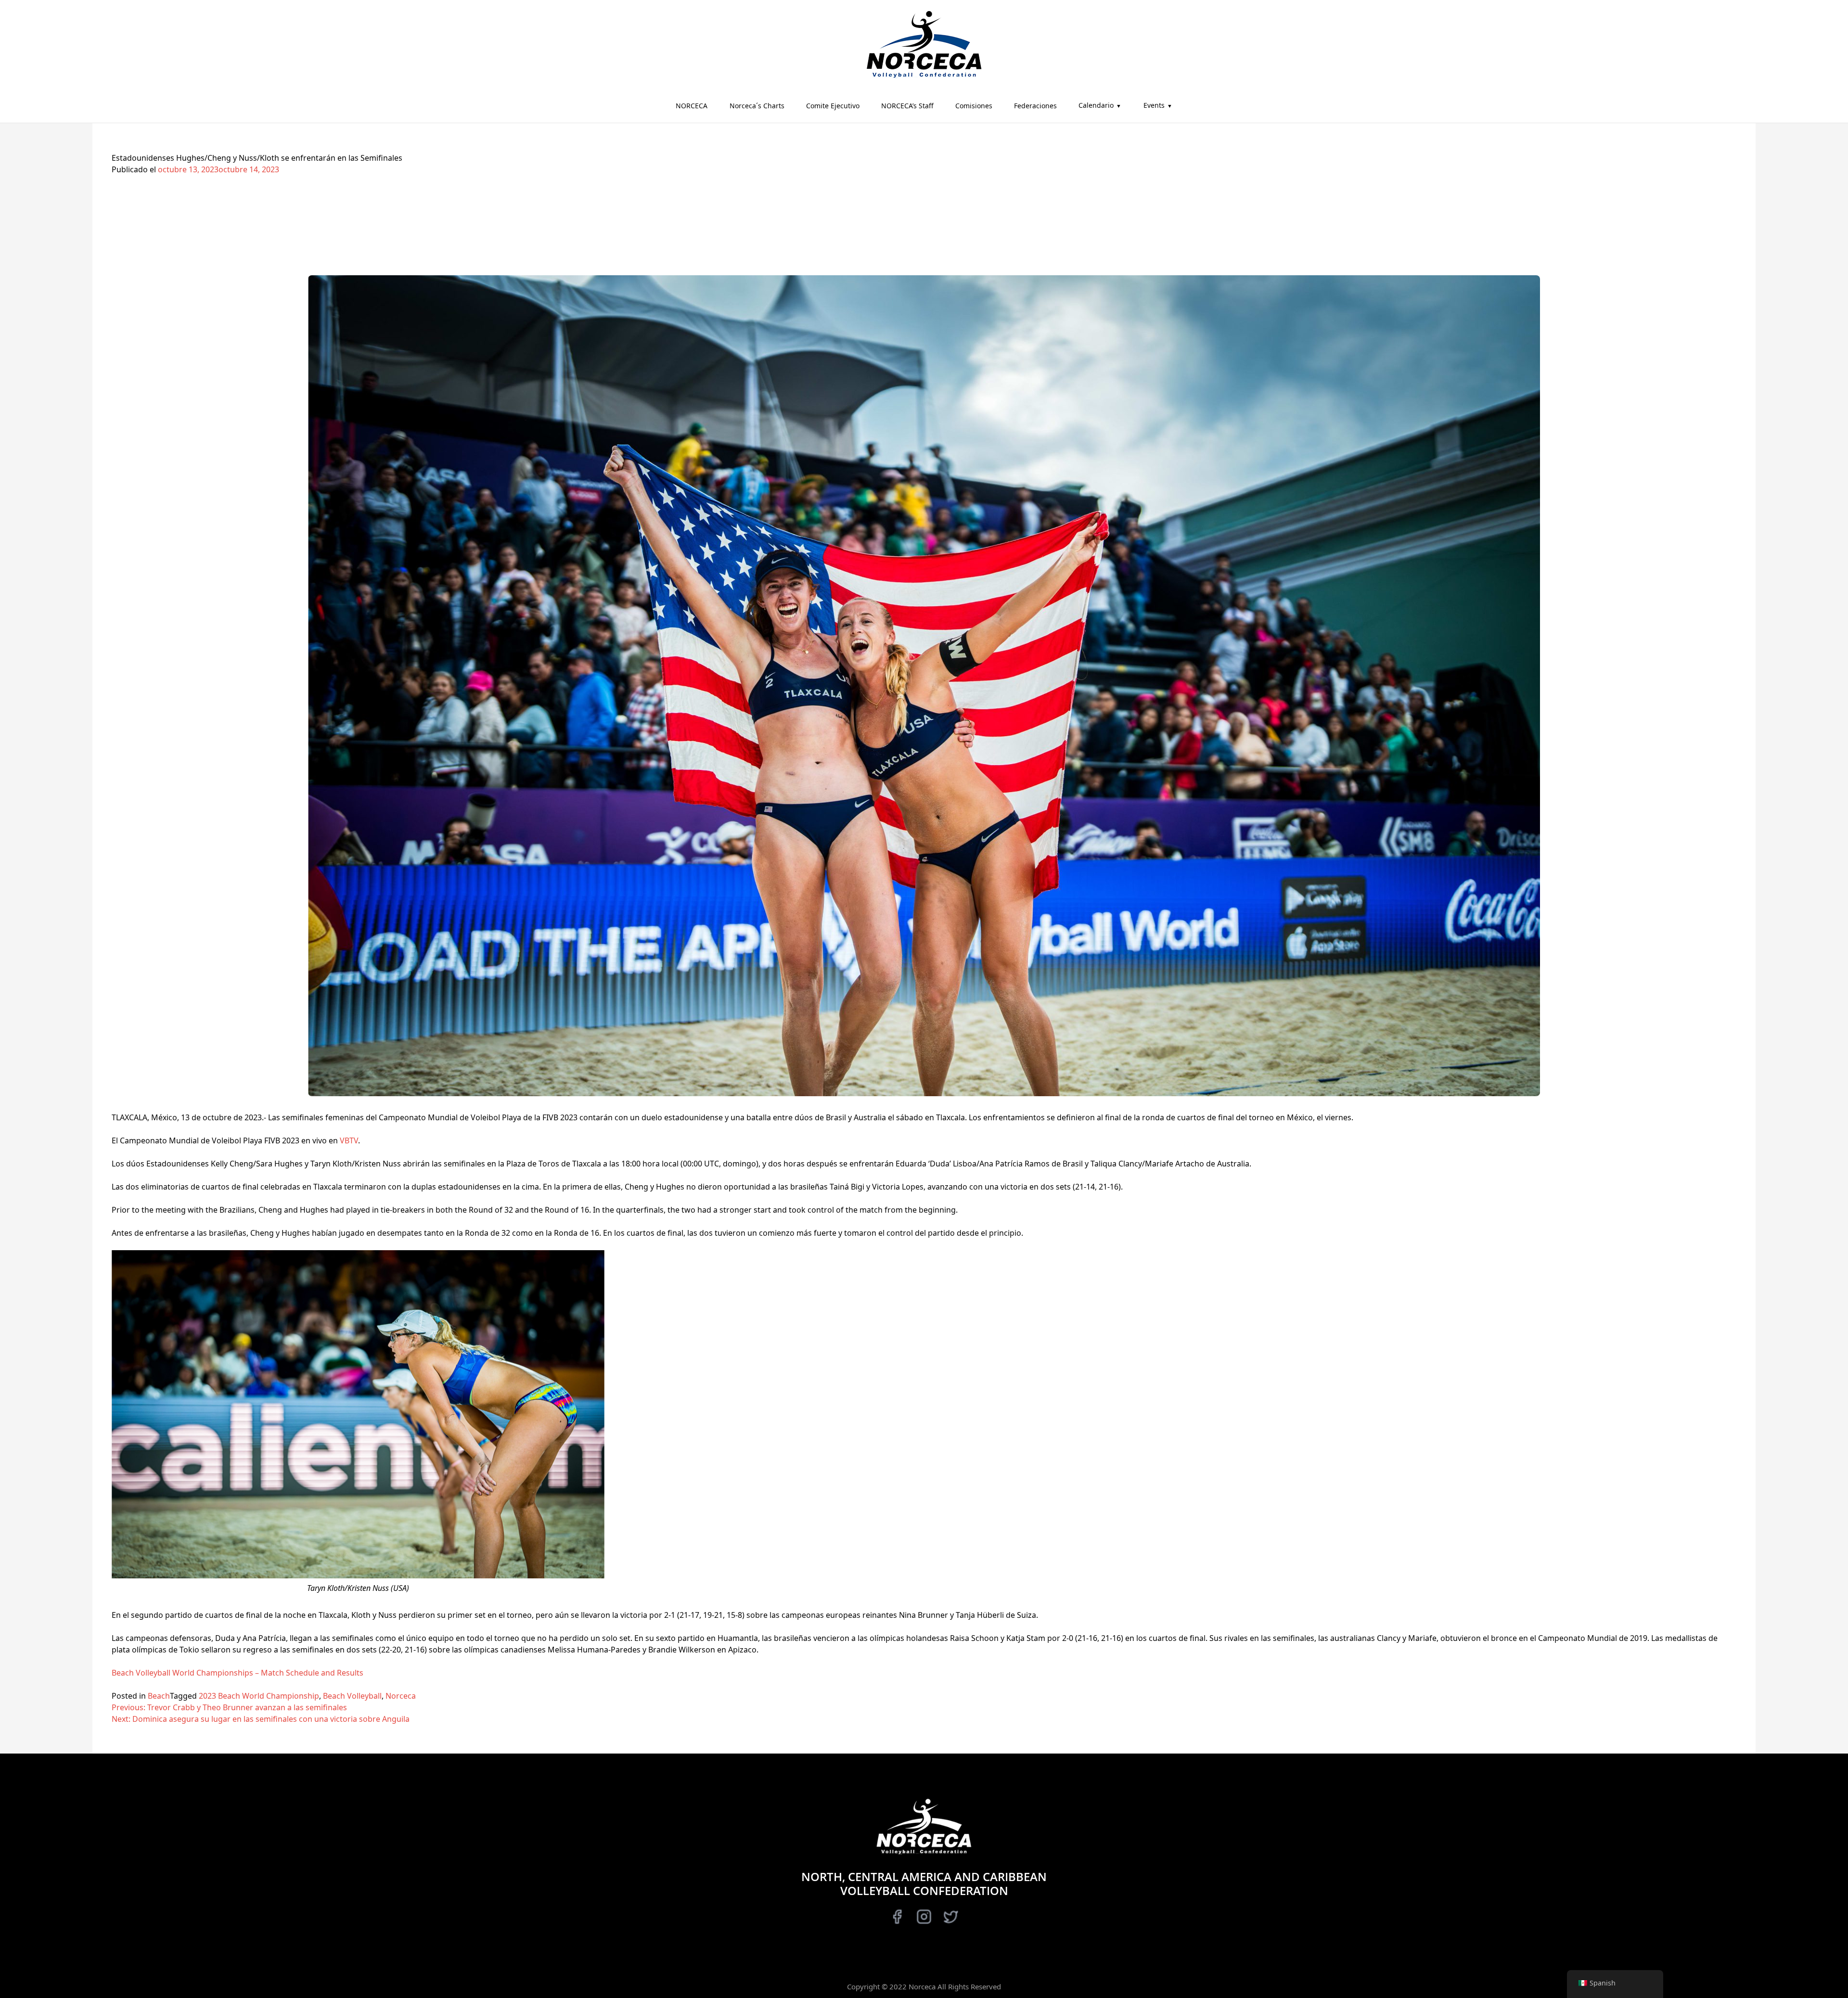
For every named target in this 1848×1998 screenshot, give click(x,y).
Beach (159, 1696)
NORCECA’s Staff (907, 106)
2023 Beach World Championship (259, 1696)
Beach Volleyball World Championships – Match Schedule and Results (237, 1673)
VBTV (349, 1140)
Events (1154, 105)
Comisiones (974, 106)
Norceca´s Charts (757, 106)
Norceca (401, 1696)
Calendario (1096, 105)
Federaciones (1035, 106)
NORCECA (692, 106)
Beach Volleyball (352, 1696)
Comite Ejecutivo (833, 106)
